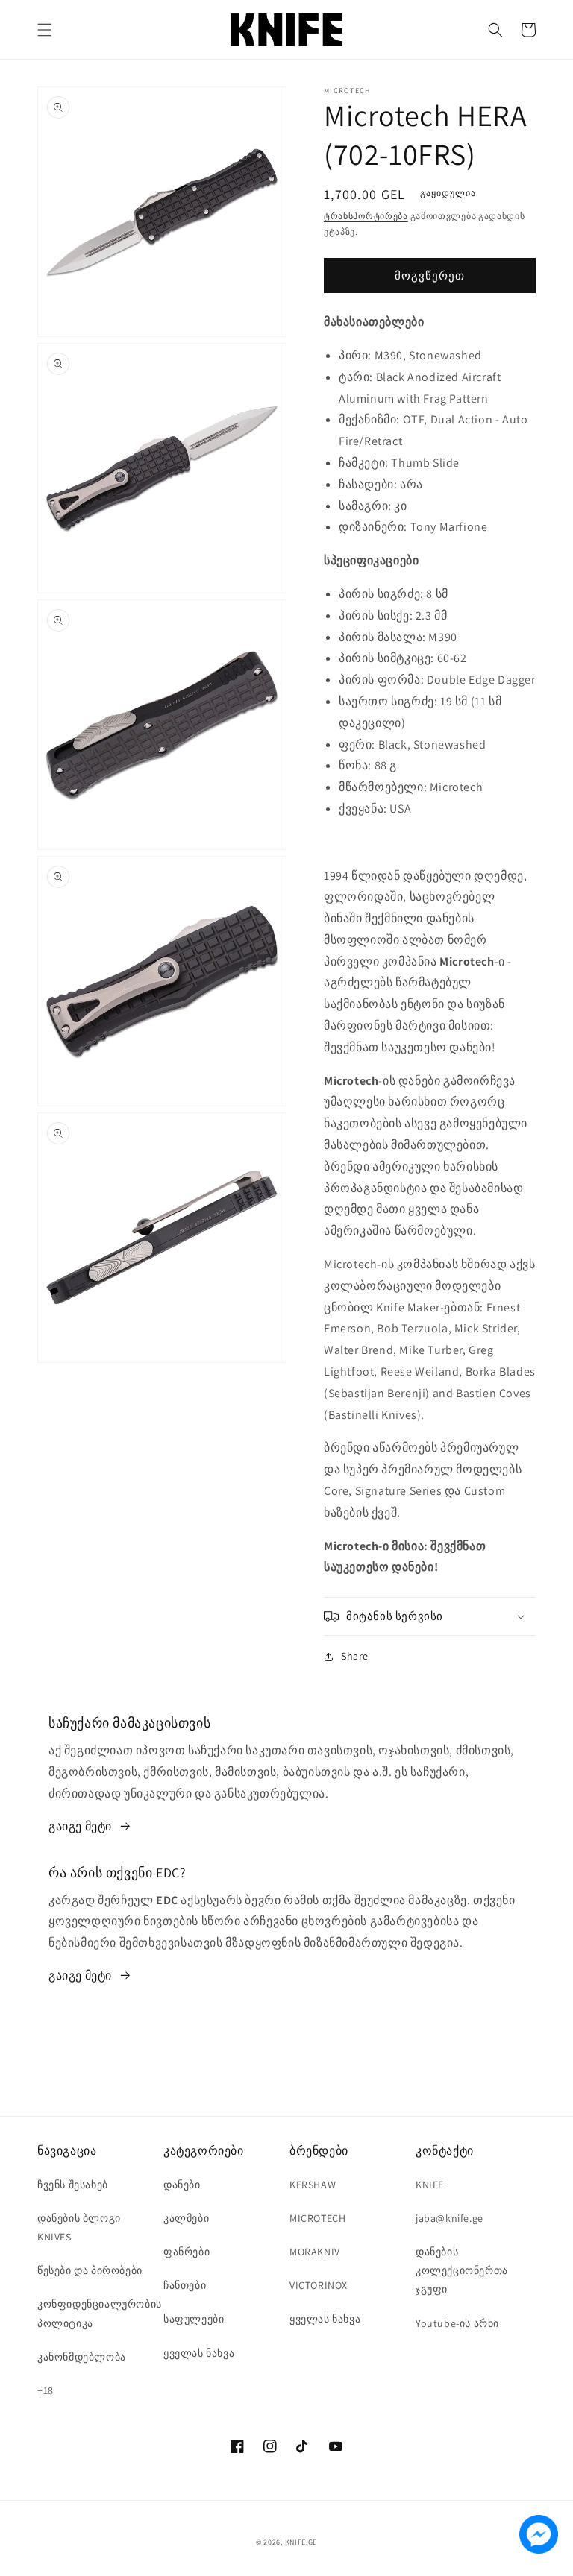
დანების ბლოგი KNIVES (79, 2227)
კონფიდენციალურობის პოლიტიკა (100, 2313)
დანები (182, 2185)
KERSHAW (313, 2185)
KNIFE (430, 2185)
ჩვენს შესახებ (73, 2185)
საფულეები (194, 2319)
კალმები (186, 2218)
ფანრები (187, 2252)
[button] (45, 30)
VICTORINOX (319, 2285)
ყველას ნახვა (199, 2353)
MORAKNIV (315, 2252)
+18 (46, 2390)
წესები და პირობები (90, 2270)
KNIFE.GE (301, 2542)
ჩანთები (185, 2285)
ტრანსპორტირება (366, 216)
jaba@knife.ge (450, 2218)
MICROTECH (317, 2218)
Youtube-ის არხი (457, 2323)
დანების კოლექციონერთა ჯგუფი (462, 2270)
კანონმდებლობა (82, 2357)
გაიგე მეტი (80, 1826)
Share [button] (355, 1656)
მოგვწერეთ (430, 275)
